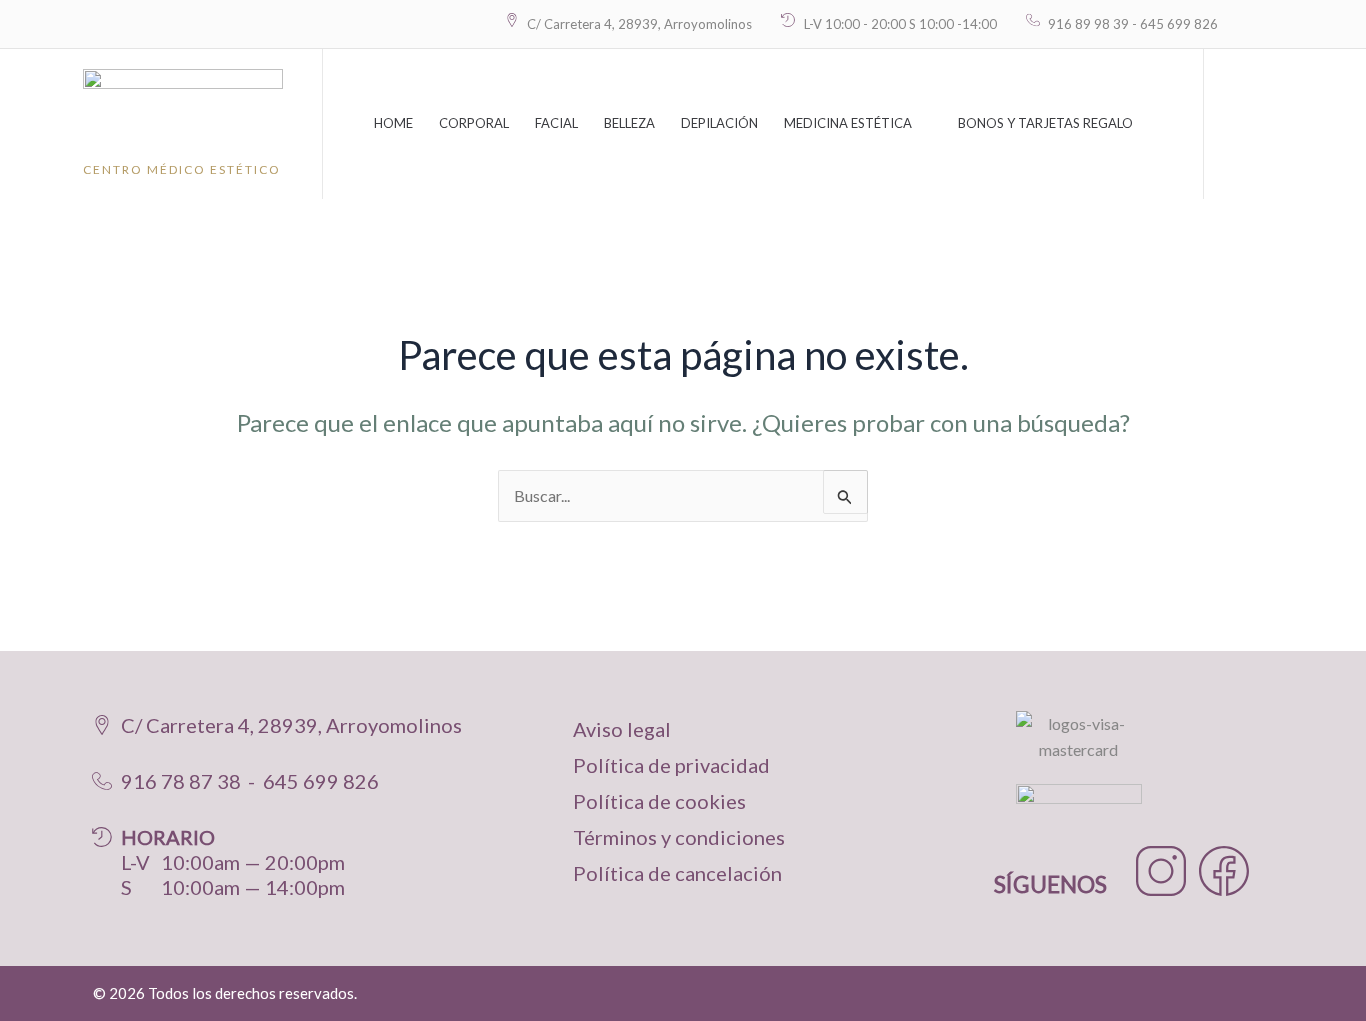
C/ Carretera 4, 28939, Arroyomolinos (291, 725)
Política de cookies (659, 801)
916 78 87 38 (181, 781)
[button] (1239, 124)
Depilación (719, 123)
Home (393, 123)
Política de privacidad (671, 765)
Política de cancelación (677, 873)
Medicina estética (848, 123)
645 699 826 (321, 781)
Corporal (474, 123)
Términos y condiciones (679, 837)
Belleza (629, 123)
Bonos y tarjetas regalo (1045, 123)
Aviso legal (622, 729)
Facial (556, 123)
